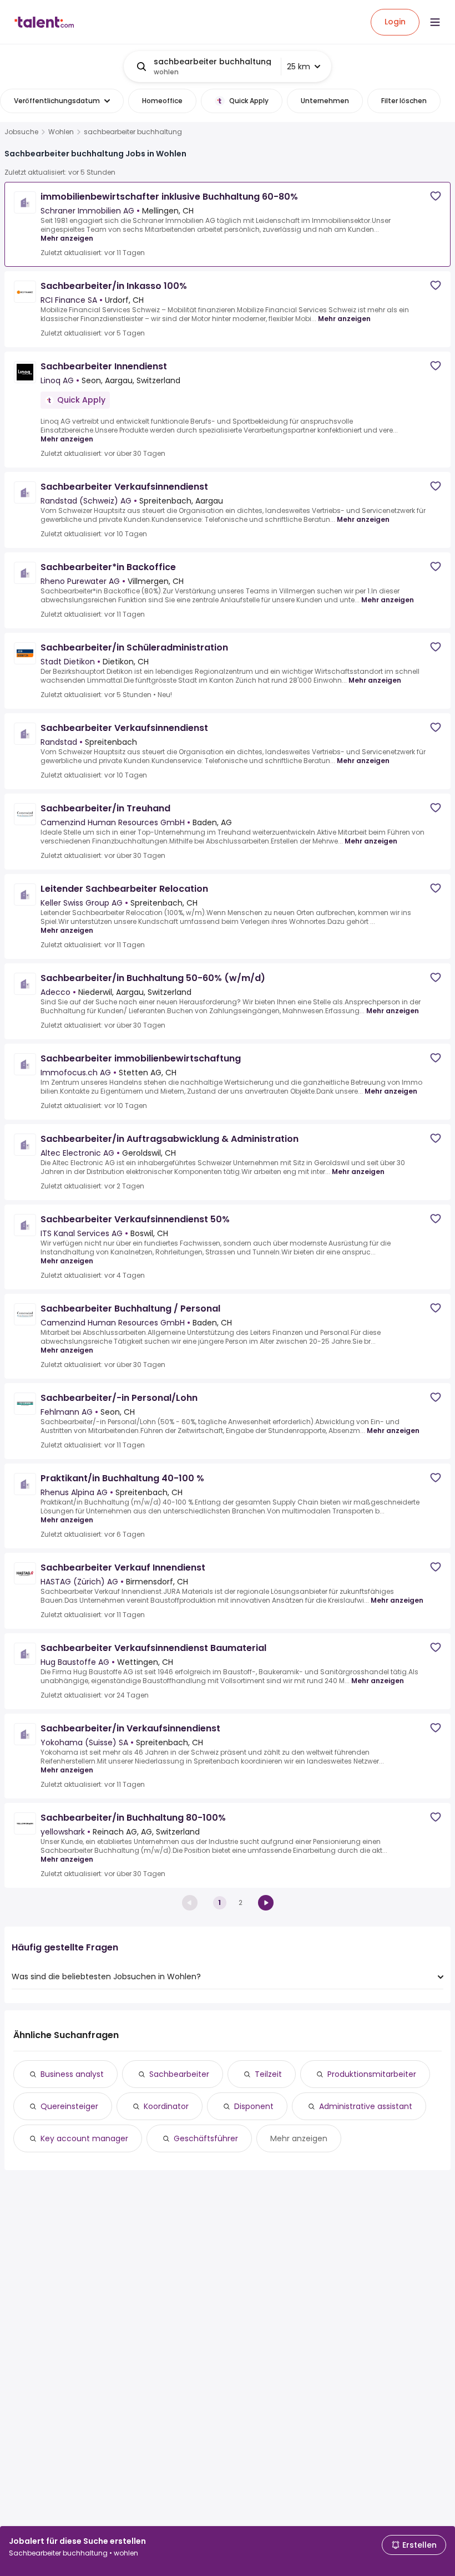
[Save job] (436, 196)
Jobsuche (21, 132)
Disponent (254, 2106)
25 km (299, 67)
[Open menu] (435, 22)
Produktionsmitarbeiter (372, 2074)
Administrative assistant (366, 2106)
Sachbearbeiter (179, 2074)
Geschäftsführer (206, 2138)
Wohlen (61, 132)
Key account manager (84, 2138)
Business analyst (72, 2074)
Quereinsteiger (69, 2106)
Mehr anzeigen (67, 238)
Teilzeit (268, 2074)
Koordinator (166, 2106)
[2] (266, 1903)
